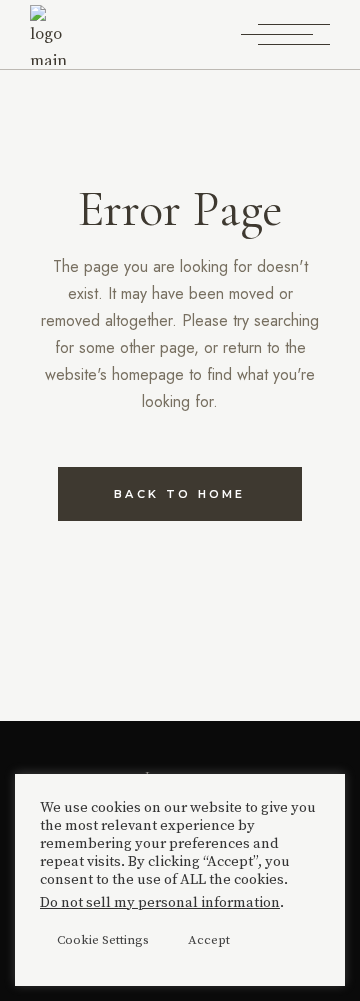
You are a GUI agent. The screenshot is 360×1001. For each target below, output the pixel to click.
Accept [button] (209, 940)
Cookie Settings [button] (103, 940)
